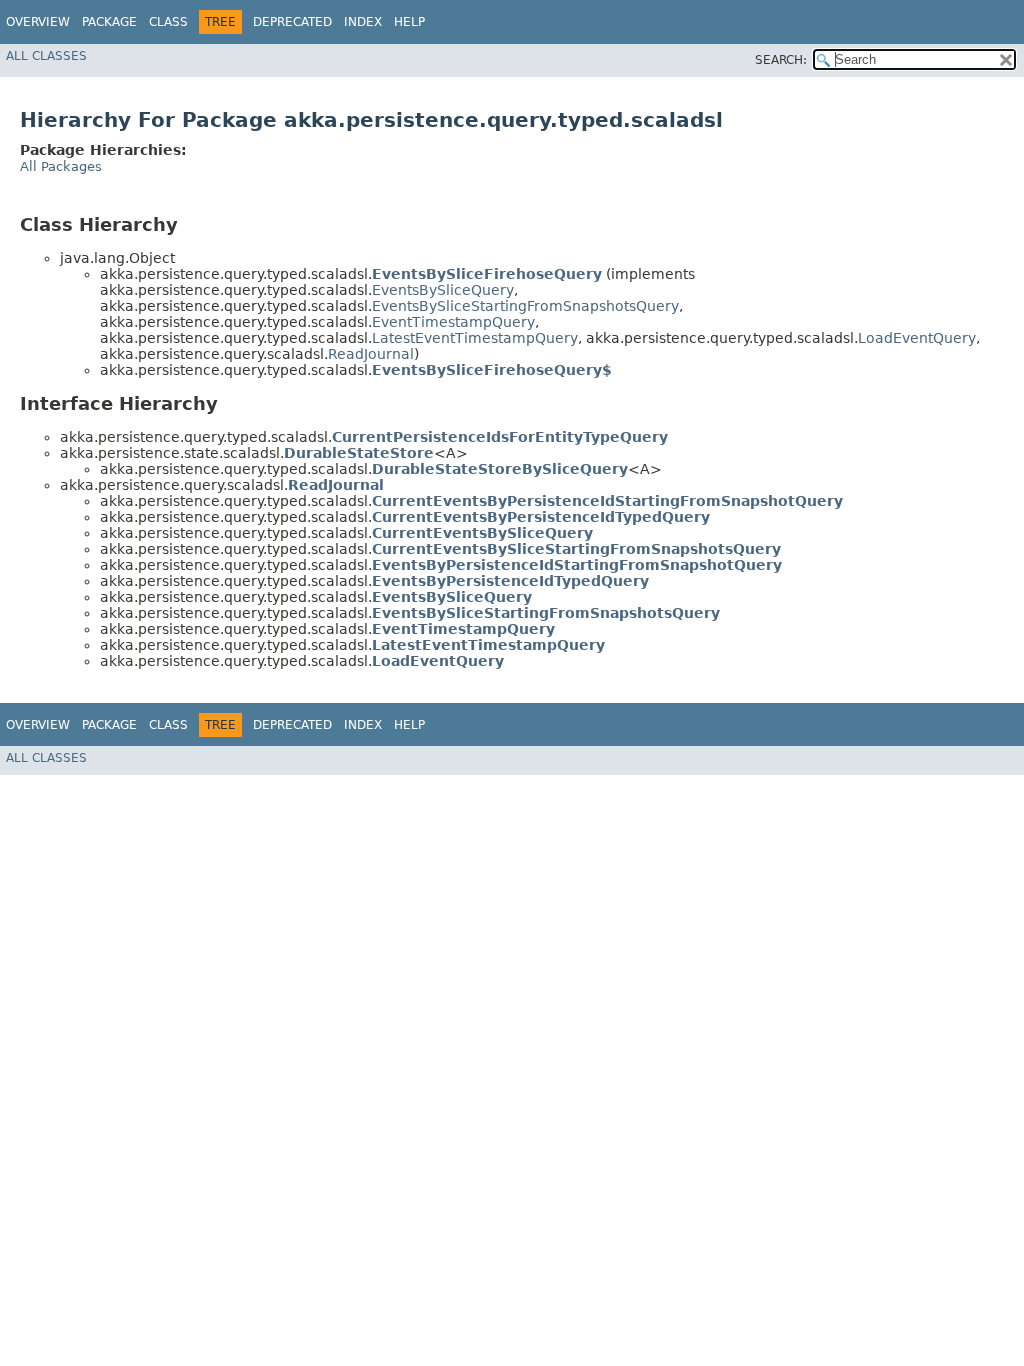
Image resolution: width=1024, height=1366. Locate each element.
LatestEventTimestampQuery (475, 338)
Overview (38, 22)
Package (109, 22)
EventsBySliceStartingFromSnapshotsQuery (525, 306)
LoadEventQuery (917, 338)
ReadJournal (371, 354)
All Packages (61, 166)
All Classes (46, 56)
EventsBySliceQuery (443, 290)
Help (409, 22)
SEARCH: (781, 60)
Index (363, 22)
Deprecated (292, 22)
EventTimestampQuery (453, 322)
